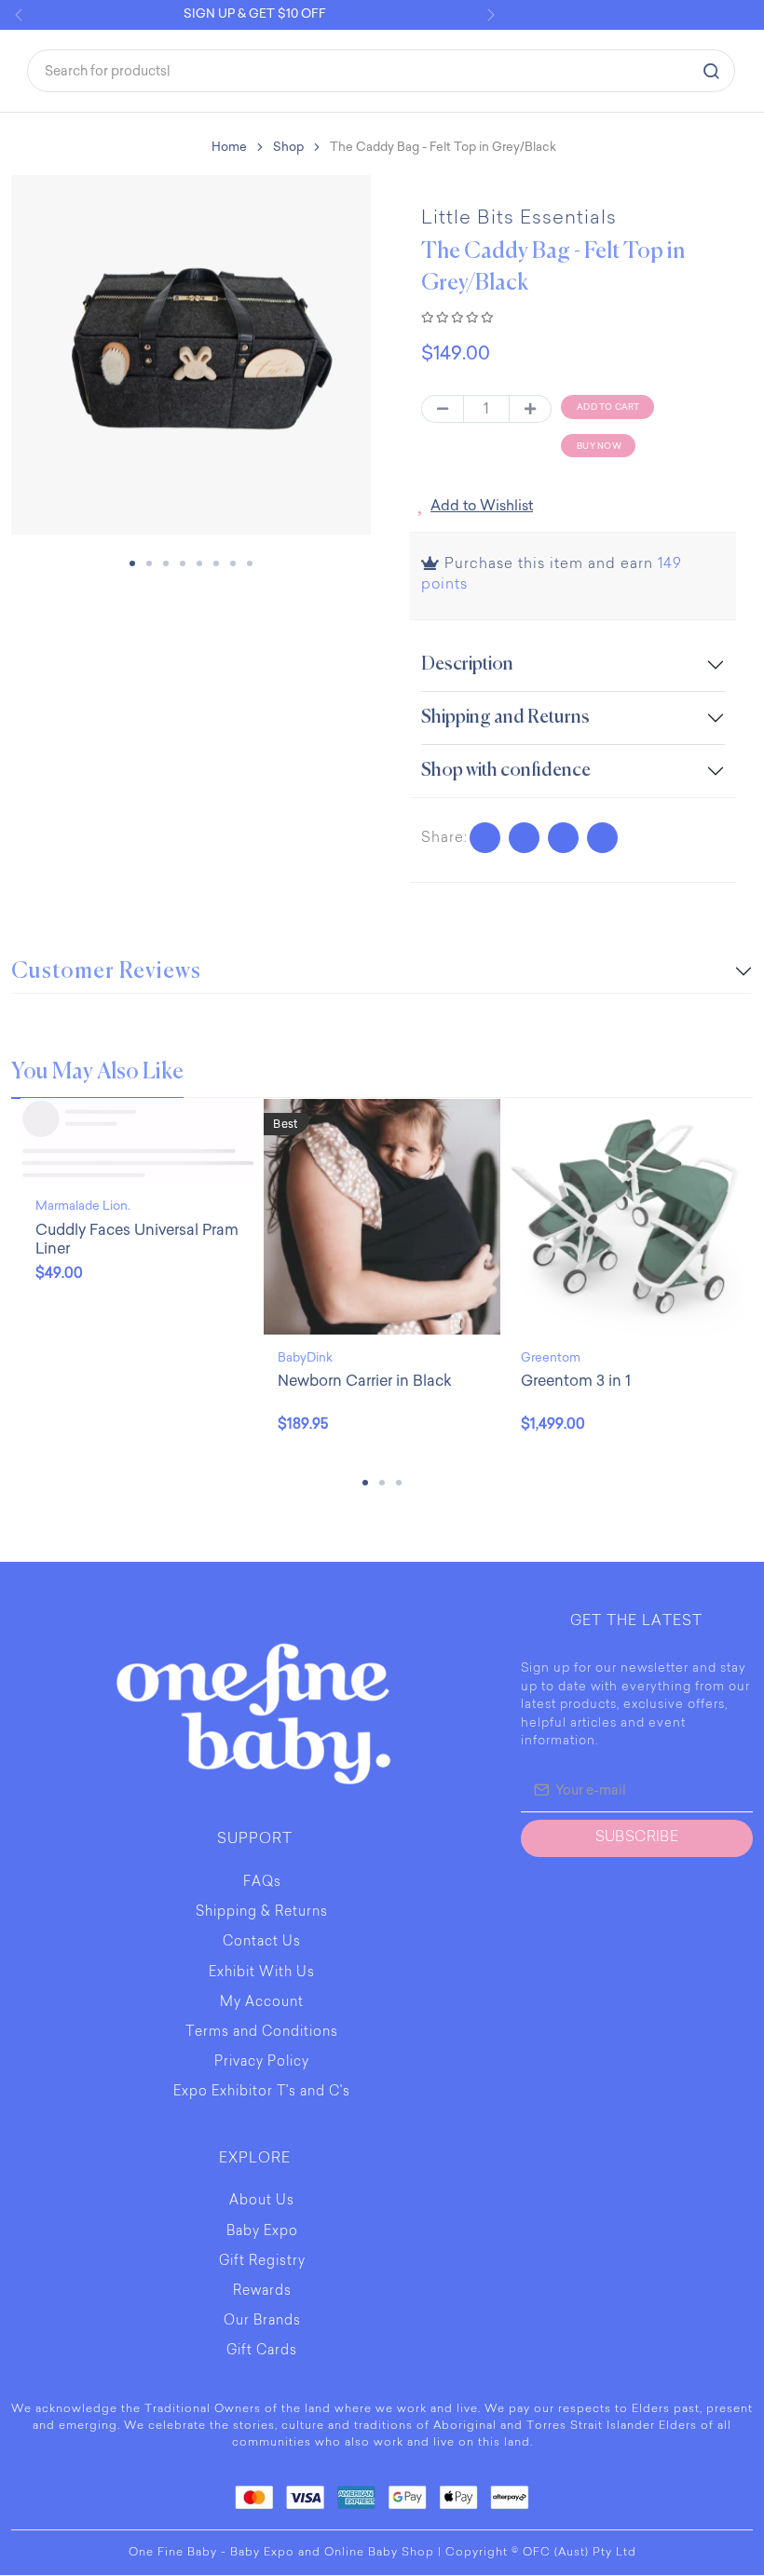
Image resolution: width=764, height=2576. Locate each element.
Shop (288, 147)
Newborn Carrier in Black (365, 1382)
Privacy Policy (262, 2064)
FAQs (262, 1884)
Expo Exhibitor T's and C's (262, 2094)
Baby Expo (262, 2233)
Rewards (262, 2293)
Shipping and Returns (505, 719)
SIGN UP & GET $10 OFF (255, 14)
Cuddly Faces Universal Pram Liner (137, 1240)
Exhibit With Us (262, 1974)
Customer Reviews (106, 972)
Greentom (551, 1358)
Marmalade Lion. (83, 1207)
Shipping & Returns (262, 1914)
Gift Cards (262, 2352)
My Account (262, 2004)
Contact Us (262, 1944)
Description (467, 665)
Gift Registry (262, 2263)
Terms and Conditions (262, 2034)
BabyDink (305, 1358)
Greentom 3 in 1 (576, 1382)
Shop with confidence (506, 772)
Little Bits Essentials (519, 219)
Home (229, 147)
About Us (262, 2203)
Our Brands (262, 2323)
